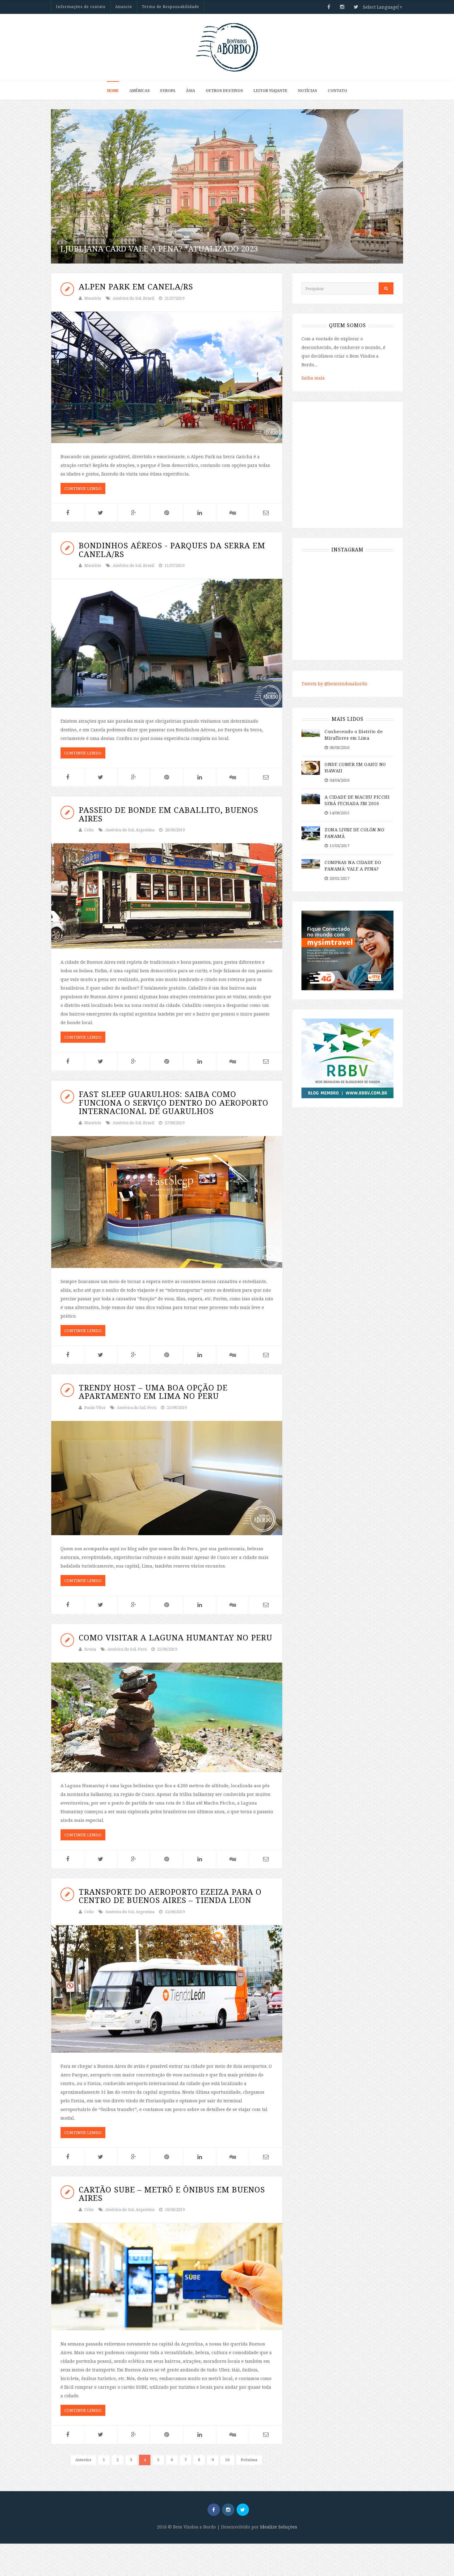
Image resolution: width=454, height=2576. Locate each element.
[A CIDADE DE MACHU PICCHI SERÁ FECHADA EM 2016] (311, 798)
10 (227, 2460)
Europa (168, 91)
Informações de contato (81, 7)
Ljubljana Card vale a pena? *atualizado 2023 (159, 248)
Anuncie (124, 7)
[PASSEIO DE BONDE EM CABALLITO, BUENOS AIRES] (167, 896)
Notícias (308, 91)
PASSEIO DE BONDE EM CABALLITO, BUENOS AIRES (168, 814)
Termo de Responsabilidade (170, 7)
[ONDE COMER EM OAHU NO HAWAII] (311, 767)
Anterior (83, 2460)
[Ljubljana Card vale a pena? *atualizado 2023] (227, 186)
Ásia (191, 91)
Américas (140, 91)
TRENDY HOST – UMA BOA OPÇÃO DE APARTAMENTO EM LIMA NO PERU (153, 1392)
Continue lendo (83, 488)
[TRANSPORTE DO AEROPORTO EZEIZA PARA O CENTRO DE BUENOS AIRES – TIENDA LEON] (167, 1989)
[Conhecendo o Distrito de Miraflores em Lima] (311, 732)
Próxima (249, 2460)
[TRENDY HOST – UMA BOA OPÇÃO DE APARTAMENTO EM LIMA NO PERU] (167, 1478)
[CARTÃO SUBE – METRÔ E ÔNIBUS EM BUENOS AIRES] (167, 2277)
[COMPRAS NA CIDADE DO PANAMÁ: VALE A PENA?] (311, 864)
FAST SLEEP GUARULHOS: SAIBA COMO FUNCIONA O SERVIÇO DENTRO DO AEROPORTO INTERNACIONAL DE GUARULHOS (174, 1102)
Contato (337, 91)
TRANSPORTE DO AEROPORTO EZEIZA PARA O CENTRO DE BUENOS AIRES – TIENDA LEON (170, 1896)
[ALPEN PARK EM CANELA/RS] (167, 377)
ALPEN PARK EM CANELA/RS (136, 286)
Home (113, 91)
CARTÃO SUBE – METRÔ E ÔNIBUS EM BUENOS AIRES (172, 2194)
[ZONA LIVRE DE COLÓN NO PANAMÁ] (311, 833)
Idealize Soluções (279, 2527)
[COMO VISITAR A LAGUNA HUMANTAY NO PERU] (167, 1717)
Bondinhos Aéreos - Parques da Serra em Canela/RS (172, 550)
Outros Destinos (224, 91)
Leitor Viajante (271, 91)
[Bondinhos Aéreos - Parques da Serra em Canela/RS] (167, 643)
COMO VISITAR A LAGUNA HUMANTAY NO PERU (176, 1637)
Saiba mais (313, 378)
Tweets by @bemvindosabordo (334, 684)
